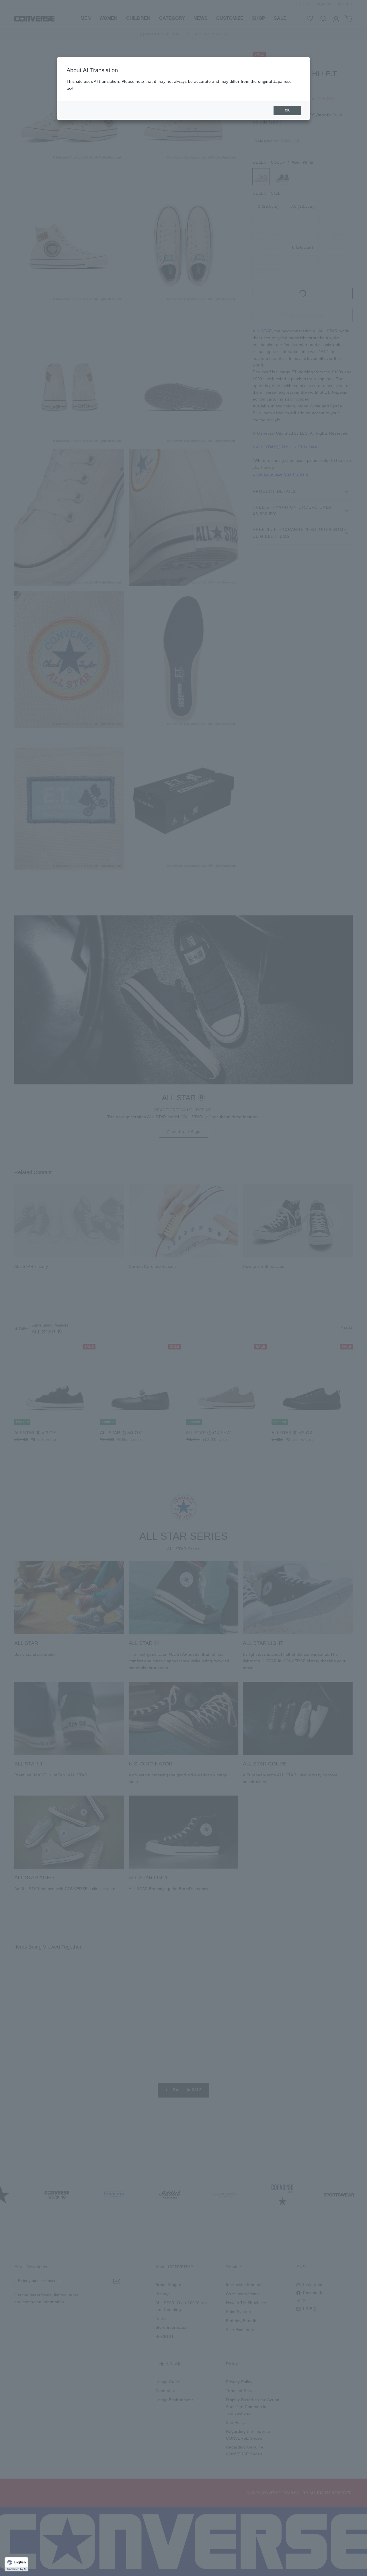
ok (287, 110)
